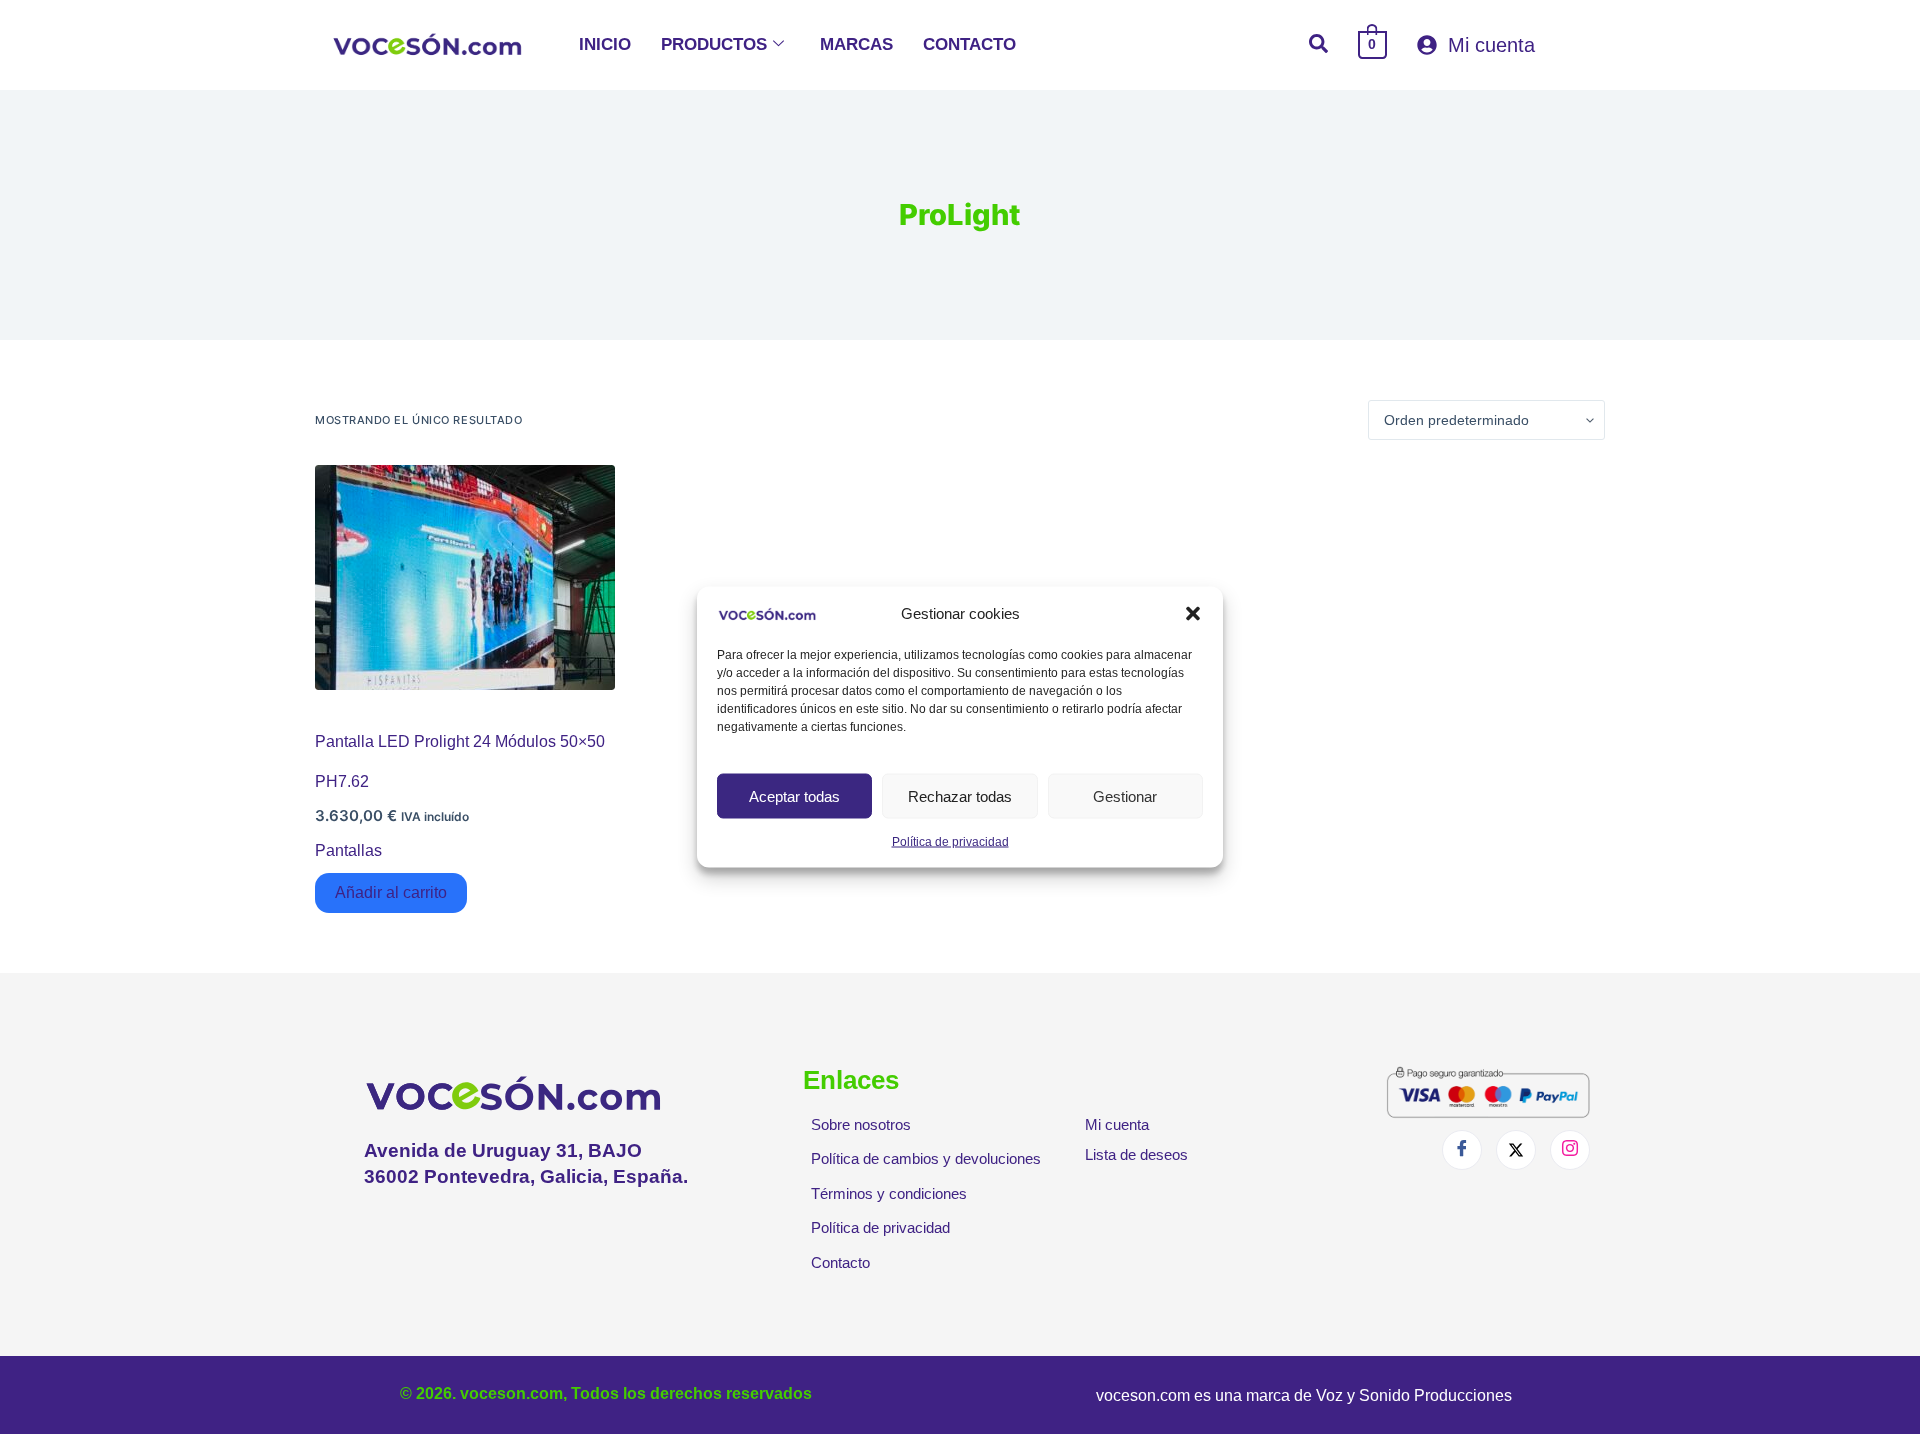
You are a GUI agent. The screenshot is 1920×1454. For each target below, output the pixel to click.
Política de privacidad (950, 842)
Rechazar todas (960, 795)
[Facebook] (1462, 1150)
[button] (1193, 614)
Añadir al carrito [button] (391, 892)
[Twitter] (1516, 1150)
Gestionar (1125, 795)
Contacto (969, 44)
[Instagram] (1570, 1150)
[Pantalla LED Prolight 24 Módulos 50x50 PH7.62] (465, 577)
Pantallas (348, 850)
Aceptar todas (794, 795)
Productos (714, 44)
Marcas (856, 44)
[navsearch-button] (1318, 45)
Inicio (605, 44)
